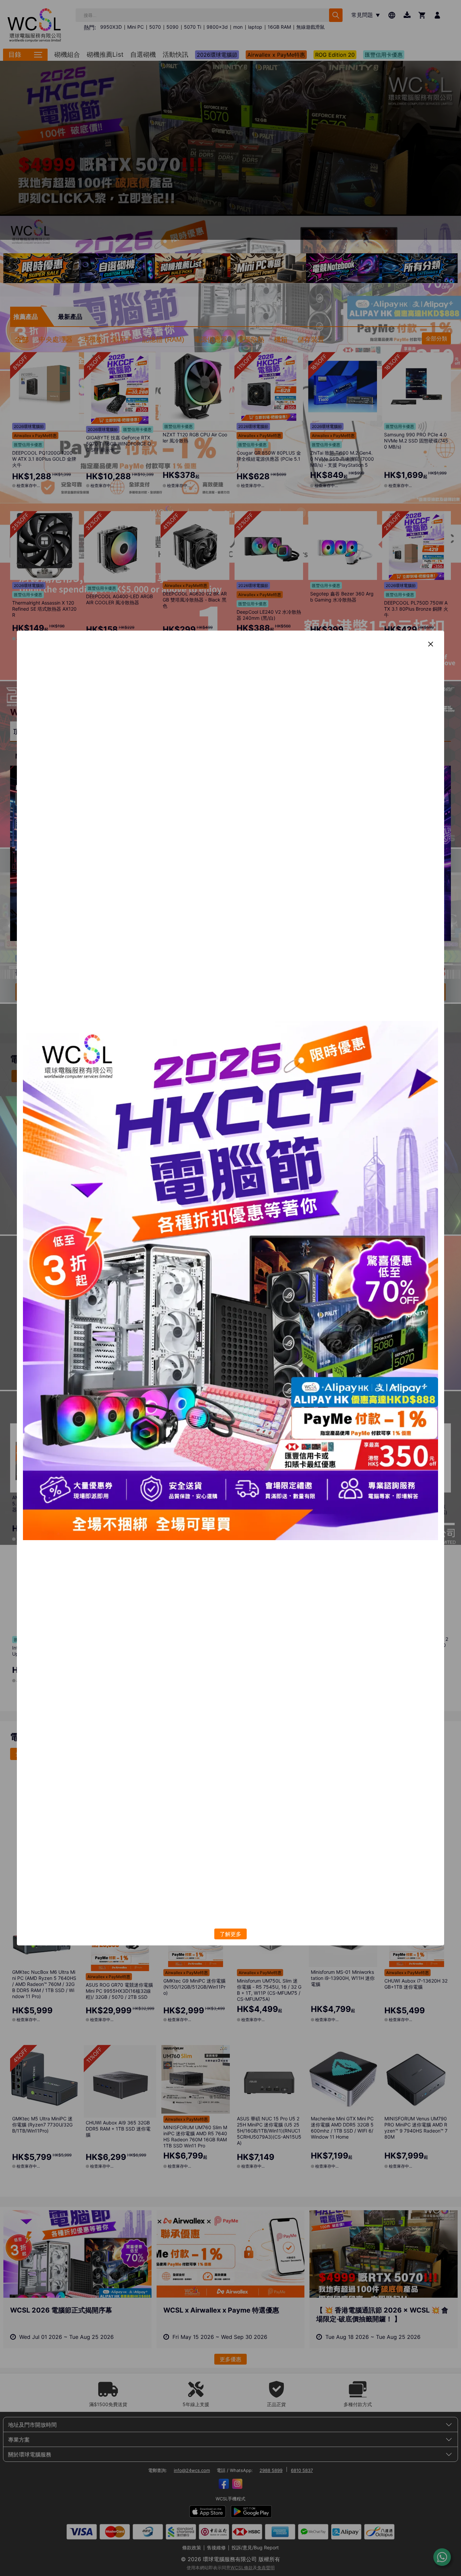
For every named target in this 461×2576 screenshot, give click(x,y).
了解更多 (231, 1934)
